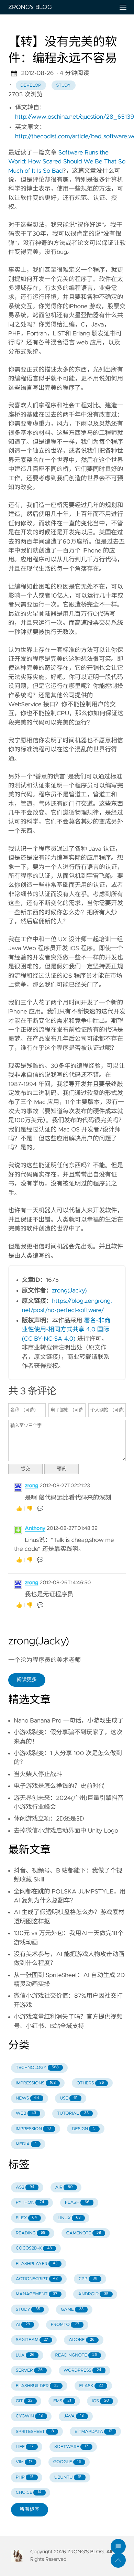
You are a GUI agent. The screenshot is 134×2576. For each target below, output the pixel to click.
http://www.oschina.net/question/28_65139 (75, 117)
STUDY (28, 2310)
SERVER (29, 2370)
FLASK (91, 2386)
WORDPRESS (82, 2370)
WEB (26, 2113)
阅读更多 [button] (27, 1680)
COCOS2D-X (34, 2248)
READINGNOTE (76, 2355)
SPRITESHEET (35, 2432)
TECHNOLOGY (37, 2068)
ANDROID (93, 2294)
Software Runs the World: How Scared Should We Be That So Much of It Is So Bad (67, 162)
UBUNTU (68, 2477)
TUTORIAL (73, 2113)
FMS (62, 2401)
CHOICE (29, 2493)
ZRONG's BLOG (30, 7)
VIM (24, 2462)
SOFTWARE (71, 2447)
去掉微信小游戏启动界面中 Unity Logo (66, 1831)
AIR (64, 2187)
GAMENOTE (84, 2233)
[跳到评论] (118, 2546)
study (63, 85)
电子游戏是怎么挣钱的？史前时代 (59, 1786)
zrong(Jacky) (70, 1291)
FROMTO (65, 2325)
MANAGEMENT (37, 2294)
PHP (25, 2477)
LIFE (25, 2447)
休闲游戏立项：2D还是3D (49, 1819)
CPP (88, 2279)
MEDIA (26, 2144)
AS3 (25, 2187)
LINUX (69, 2218)
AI (23, 2325)
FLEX (26, 2218)
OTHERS (90, 2083)
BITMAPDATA (93, 2432)
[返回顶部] (118, 2560)
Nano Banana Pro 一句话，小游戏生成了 (69, 1721)
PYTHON (30, 2203)
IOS (100, 2401)
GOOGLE (67, 2462)
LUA (25, 2355)
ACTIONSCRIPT (37, 2279)
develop (31, 85)
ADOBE (82, 2340)
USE (69, 2098)
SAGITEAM (32, 2340)
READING (31, 2233)
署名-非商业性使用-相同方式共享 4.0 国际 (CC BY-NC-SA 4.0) (66, 1330)
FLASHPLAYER (37, 2264)
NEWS (27, 2098)
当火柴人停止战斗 (38, 1774)
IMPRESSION (33, 2129)
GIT (24, 2401)
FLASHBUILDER (37, 2386)
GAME (72, 2310)
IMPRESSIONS (36, 2083)
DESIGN (84, 2129)
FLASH (77, 2203)
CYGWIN (29, 2416)
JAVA (74, 2416)
